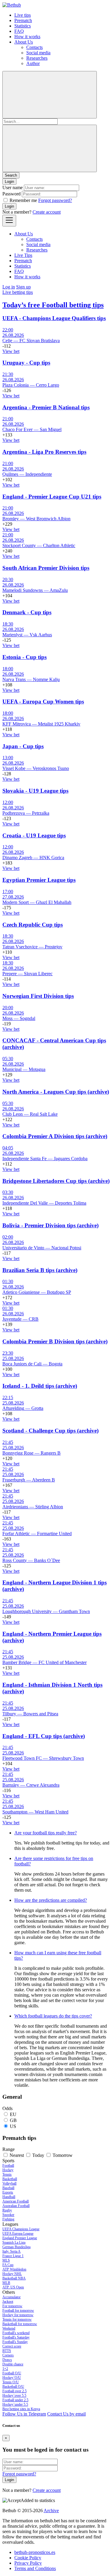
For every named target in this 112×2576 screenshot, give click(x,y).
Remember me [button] (23, 200)
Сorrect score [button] (12, 2346)
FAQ (19, 31)
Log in (9, 287)
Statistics (23, 26)
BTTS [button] (7, 2351)
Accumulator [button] (11, 2297)
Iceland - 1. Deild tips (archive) (40, 1386)
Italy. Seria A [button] (11, 2251)
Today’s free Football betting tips (53, 305)
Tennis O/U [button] (11, 2382)
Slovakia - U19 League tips (35, 791)
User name (13, 187)
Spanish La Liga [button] (14, 2242)
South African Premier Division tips (46, 568)
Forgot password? (55, 200)
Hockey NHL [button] (12, 2274)
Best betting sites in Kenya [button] (21, 2409)
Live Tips (23, 255)
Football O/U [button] (12, 2373)
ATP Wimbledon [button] (14, 2269)
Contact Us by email (66, 2414)
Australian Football (16, 2206)
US (13, 2126)
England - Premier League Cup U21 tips (52, 497)
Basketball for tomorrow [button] (20, 2324)
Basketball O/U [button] (13, 2387)
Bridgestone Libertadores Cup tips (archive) (56, 1181)
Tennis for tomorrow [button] (17, 2319)
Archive (51, 2511)
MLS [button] (6, 2260)
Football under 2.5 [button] (15, 2400)
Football (8, 2166)
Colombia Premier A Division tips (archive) (55, 1136)
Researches (37, 58)
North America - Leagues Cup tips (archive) (56, 1092)
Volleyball (9, 2183)
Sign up (23, 287)
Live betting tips (18, 292)
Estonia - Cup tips (24, 657)
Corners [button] (8, 2355)
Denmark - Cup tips (27, 612)
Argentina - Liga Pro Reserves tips (44, 452)
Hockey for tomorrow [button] (18, 2315)
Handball (9, 2197)
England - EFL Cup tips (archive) (44, 1736)
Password (11, 194)
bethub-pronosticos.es (35, 2552)
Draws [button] (7, 2360)
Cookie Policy (28, 2558)
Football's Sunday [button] (15, 2342)
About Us (24, 42)
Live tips (23, 15)
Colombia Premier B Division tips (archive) (55, 1341)
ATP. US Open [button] (13, 2287)
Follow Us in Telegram (24, 2414)
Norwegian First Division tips (38, 996)
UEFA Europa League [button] (18, 2234)
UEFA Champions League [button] (21, 2229)
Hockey (8, 2170)
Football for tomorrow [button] (18, 2310)
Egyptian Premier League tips (39, 880)
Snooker (8, 2215)
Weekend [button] (9, 2328)
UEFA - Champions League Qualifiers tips (54, 318)
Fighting (8, 2219)
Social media (38, 53)
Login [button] (9, 182)
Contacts (34, 47)
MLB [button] (6, 2283)
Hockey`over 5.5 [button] (14, 2396)
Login (9, 206)
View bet (11, 351)
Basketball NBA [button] (14, 2278)
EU (13, 2114)
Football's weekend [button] (16, 2333)
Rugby (7, 2210)
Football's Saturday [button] (16, 2337)
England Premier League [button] (20, 2238)
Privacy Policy (28, 2563)
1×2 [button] (5, 2369)
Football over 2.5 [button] (14, 2391)
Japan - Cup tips (23, 746)
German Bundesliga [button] (16, 2247)
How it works (27, 37)
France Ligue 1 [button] (13, 2256)
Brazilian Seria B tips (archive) (40, 1270)
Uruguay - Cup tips (26, 363)
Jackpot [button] (8, 2302)
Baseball (8, 2188)
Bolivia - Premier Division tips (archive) (50, 1225)
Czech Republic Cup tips (33, 925)
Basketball (10, 2179)
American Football (16, 2201)
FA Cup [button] (8, 2265)
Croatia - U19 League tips (34, 835)
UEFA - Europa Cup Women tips (43, 702)
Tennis (7, 2174)
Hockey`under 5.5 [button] (15, 2404)
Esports (8, 2192)
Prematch (23, 20)
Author (33, 63)
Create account (47, 212)
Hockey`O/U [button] (12, 2378)
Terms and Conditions (35, 2568)
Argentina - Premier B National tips (46, 407)
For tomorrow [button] (12, 2306)
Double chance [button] (13, 2364)
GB (13, 2120)
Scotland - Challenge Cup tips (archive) (50, 1431)
